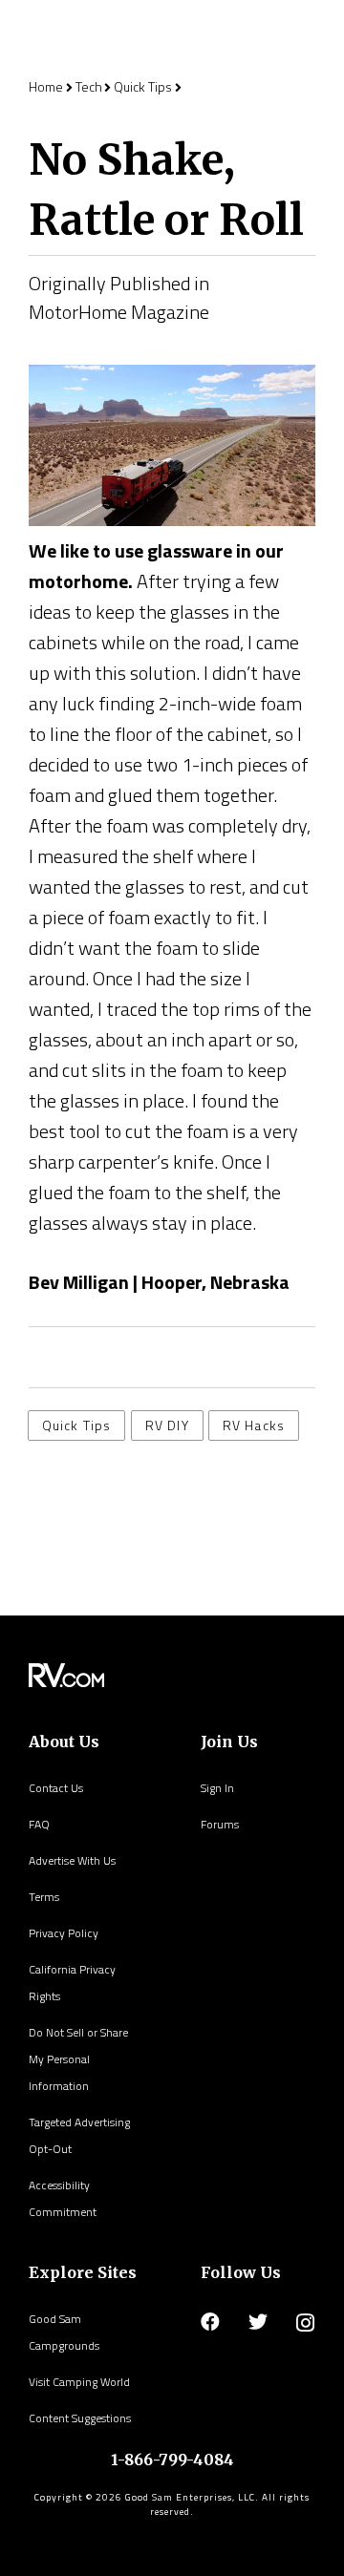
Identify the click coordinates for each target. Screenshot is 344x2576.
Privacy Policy (64, 1933)
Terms (44, 1897)
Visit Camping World (79, 2382)
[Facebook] (210, 2322)
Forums (220, 1824)
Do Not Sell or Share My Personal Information (78, 2059)
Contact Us (56, 1788)
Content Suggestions (80, 2418)
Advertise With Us (72, 1860)
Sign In (217, 1788)
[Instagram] (305, 2323)
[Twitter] (258, 2322)
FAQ (39, 1824)
